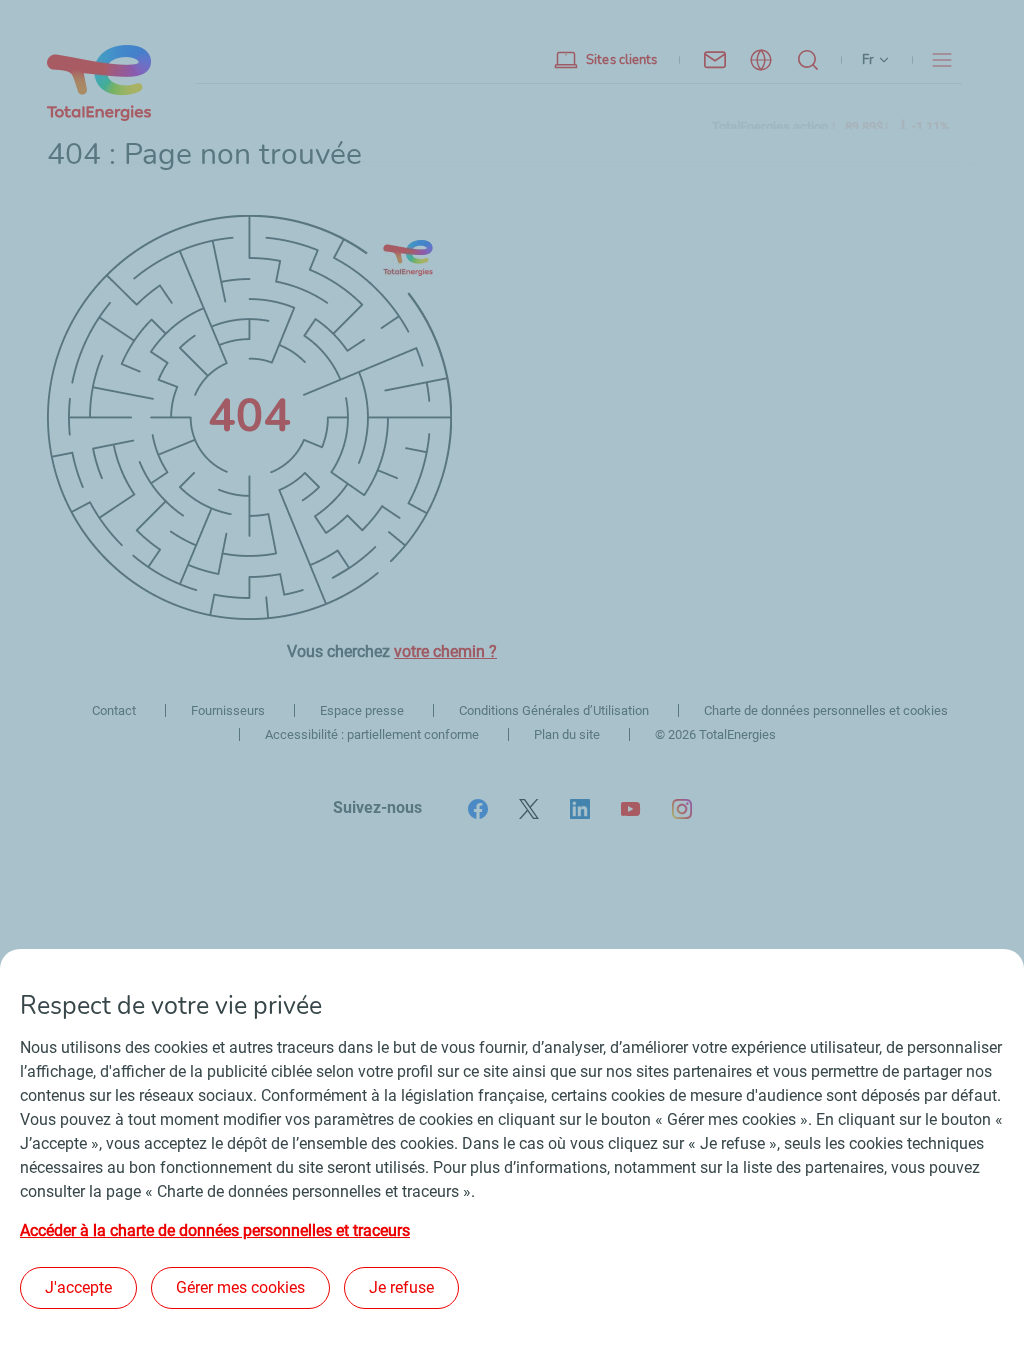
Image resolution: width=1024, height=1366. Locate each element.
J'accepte (78, 1287)
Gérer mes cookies (240, 1287)
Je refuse (401, 1287)
